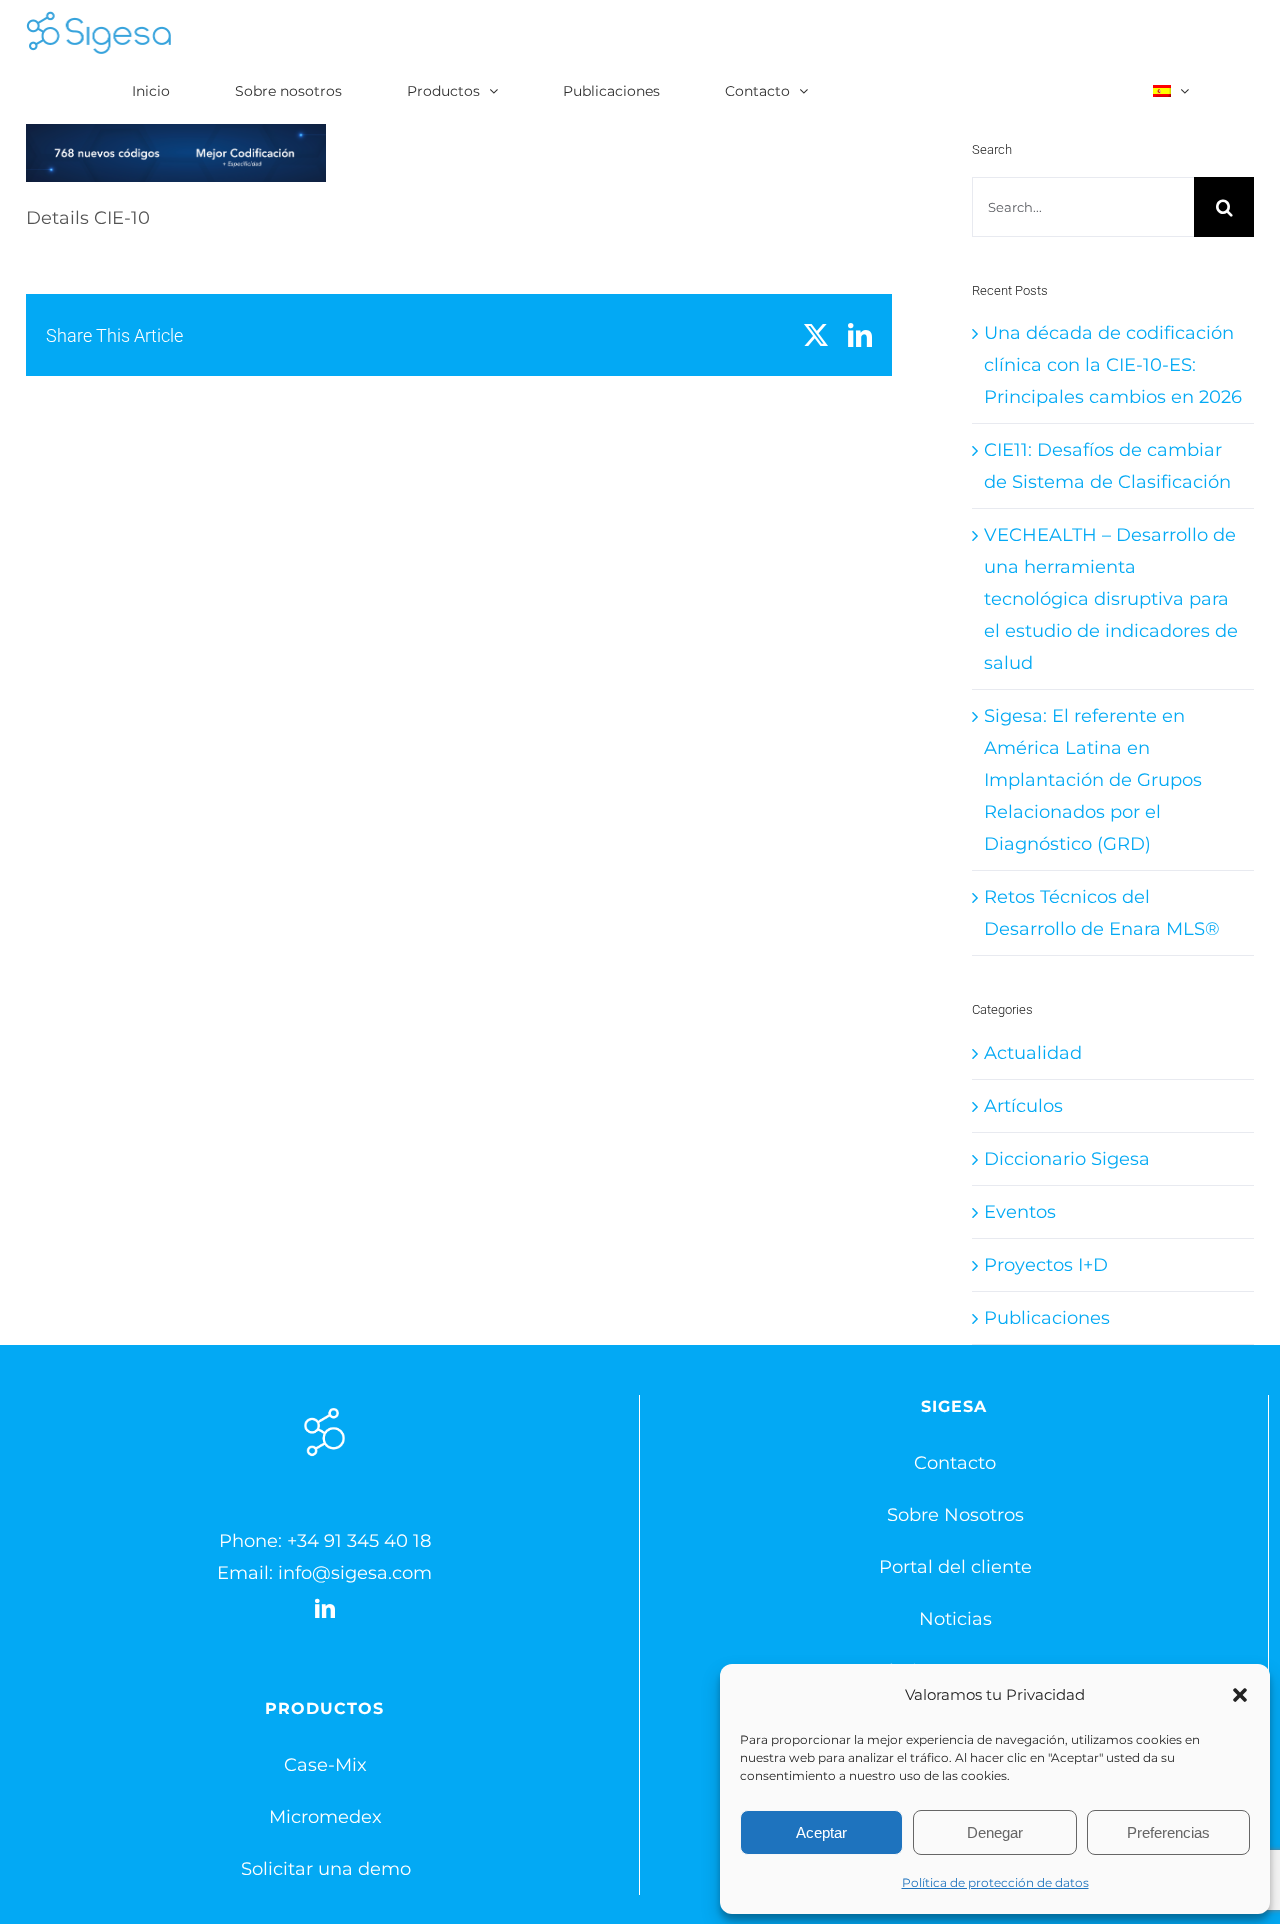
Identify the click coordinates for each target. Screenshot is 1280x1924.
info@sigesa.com (355, 1573)
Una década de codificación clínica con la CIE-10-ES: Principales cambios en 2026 (1113, 365)
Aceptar (821, 1832)
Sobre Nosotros (955, 1515)
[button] (1240, 1695)
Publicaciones (1047, 1318)
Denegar (995, 1832)
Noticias (955, 1619)
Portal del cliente (955, 1567)
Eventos (1020, 1212)
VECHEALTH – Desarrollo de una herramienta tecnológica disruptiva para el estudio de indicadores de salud (1111, 599)
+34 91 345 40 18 (359, 1541)
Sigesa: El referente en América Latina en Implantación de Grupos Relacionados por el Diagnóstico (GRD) (1093, 780)
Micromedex (325, 1817)
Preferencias (1168, 1832)
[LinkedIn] (325, 1609)
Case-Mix (325, 1765)
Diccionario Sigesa (1067, 1159)
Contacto (955, 1463)
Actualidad (1033, 1053)
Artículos (1023, 1106)
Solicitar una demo (326, 1869)
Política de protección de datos (995, 1882)
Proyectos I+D (1046, 1265)
